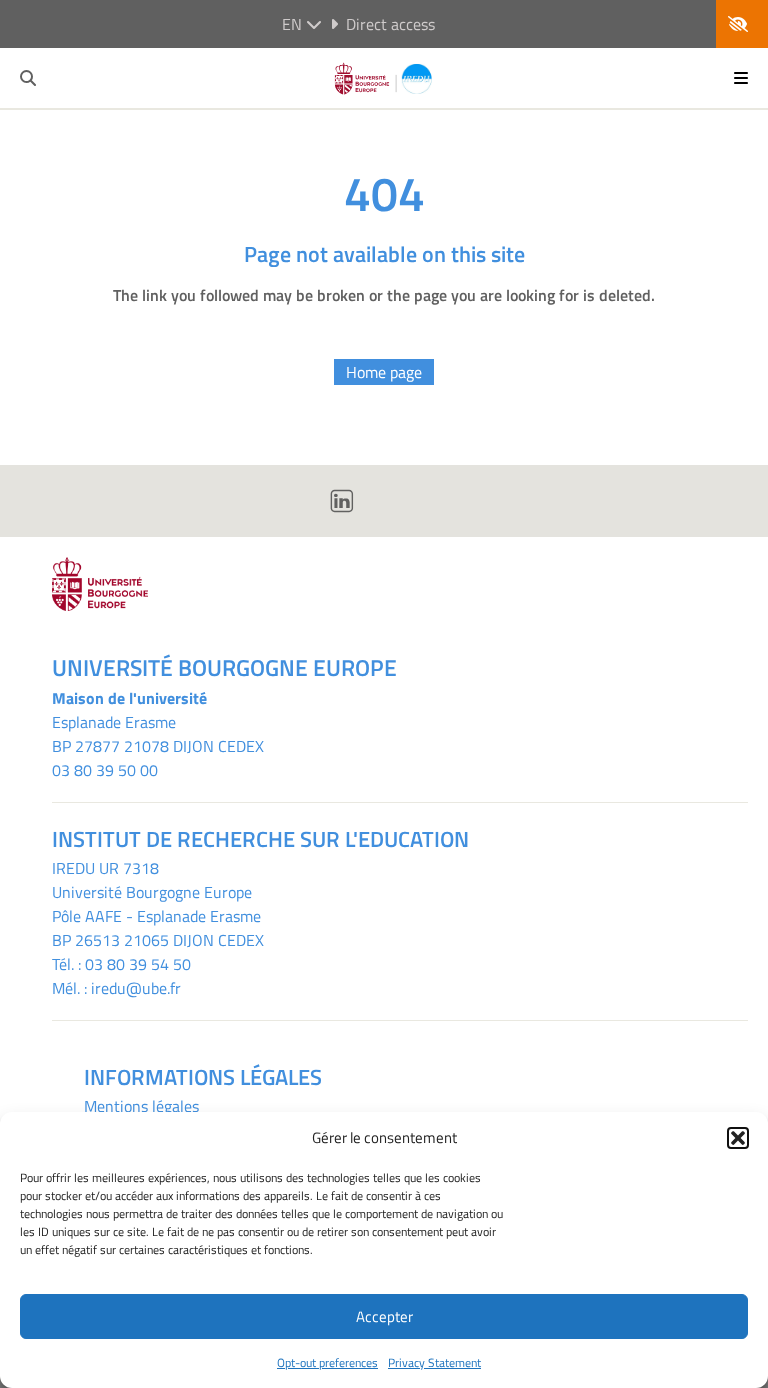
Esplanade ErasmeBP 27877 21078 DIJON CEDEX (158, 734)
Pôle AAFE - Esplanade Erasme (156, 916)
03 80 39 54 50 (138, 964)
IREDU (75, 868)
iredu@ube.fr (136, 988)
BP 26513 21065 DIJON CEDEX (158, 940)
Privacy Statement (434, 1362)
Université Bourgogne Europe (152, 892)
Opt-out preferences (327, 1362)
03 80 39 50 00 (105, 770)
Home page (384, 372)
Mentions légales (141, 1106)
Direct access (390, 24)
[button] (738, 1138)
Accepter (384, 1316)
